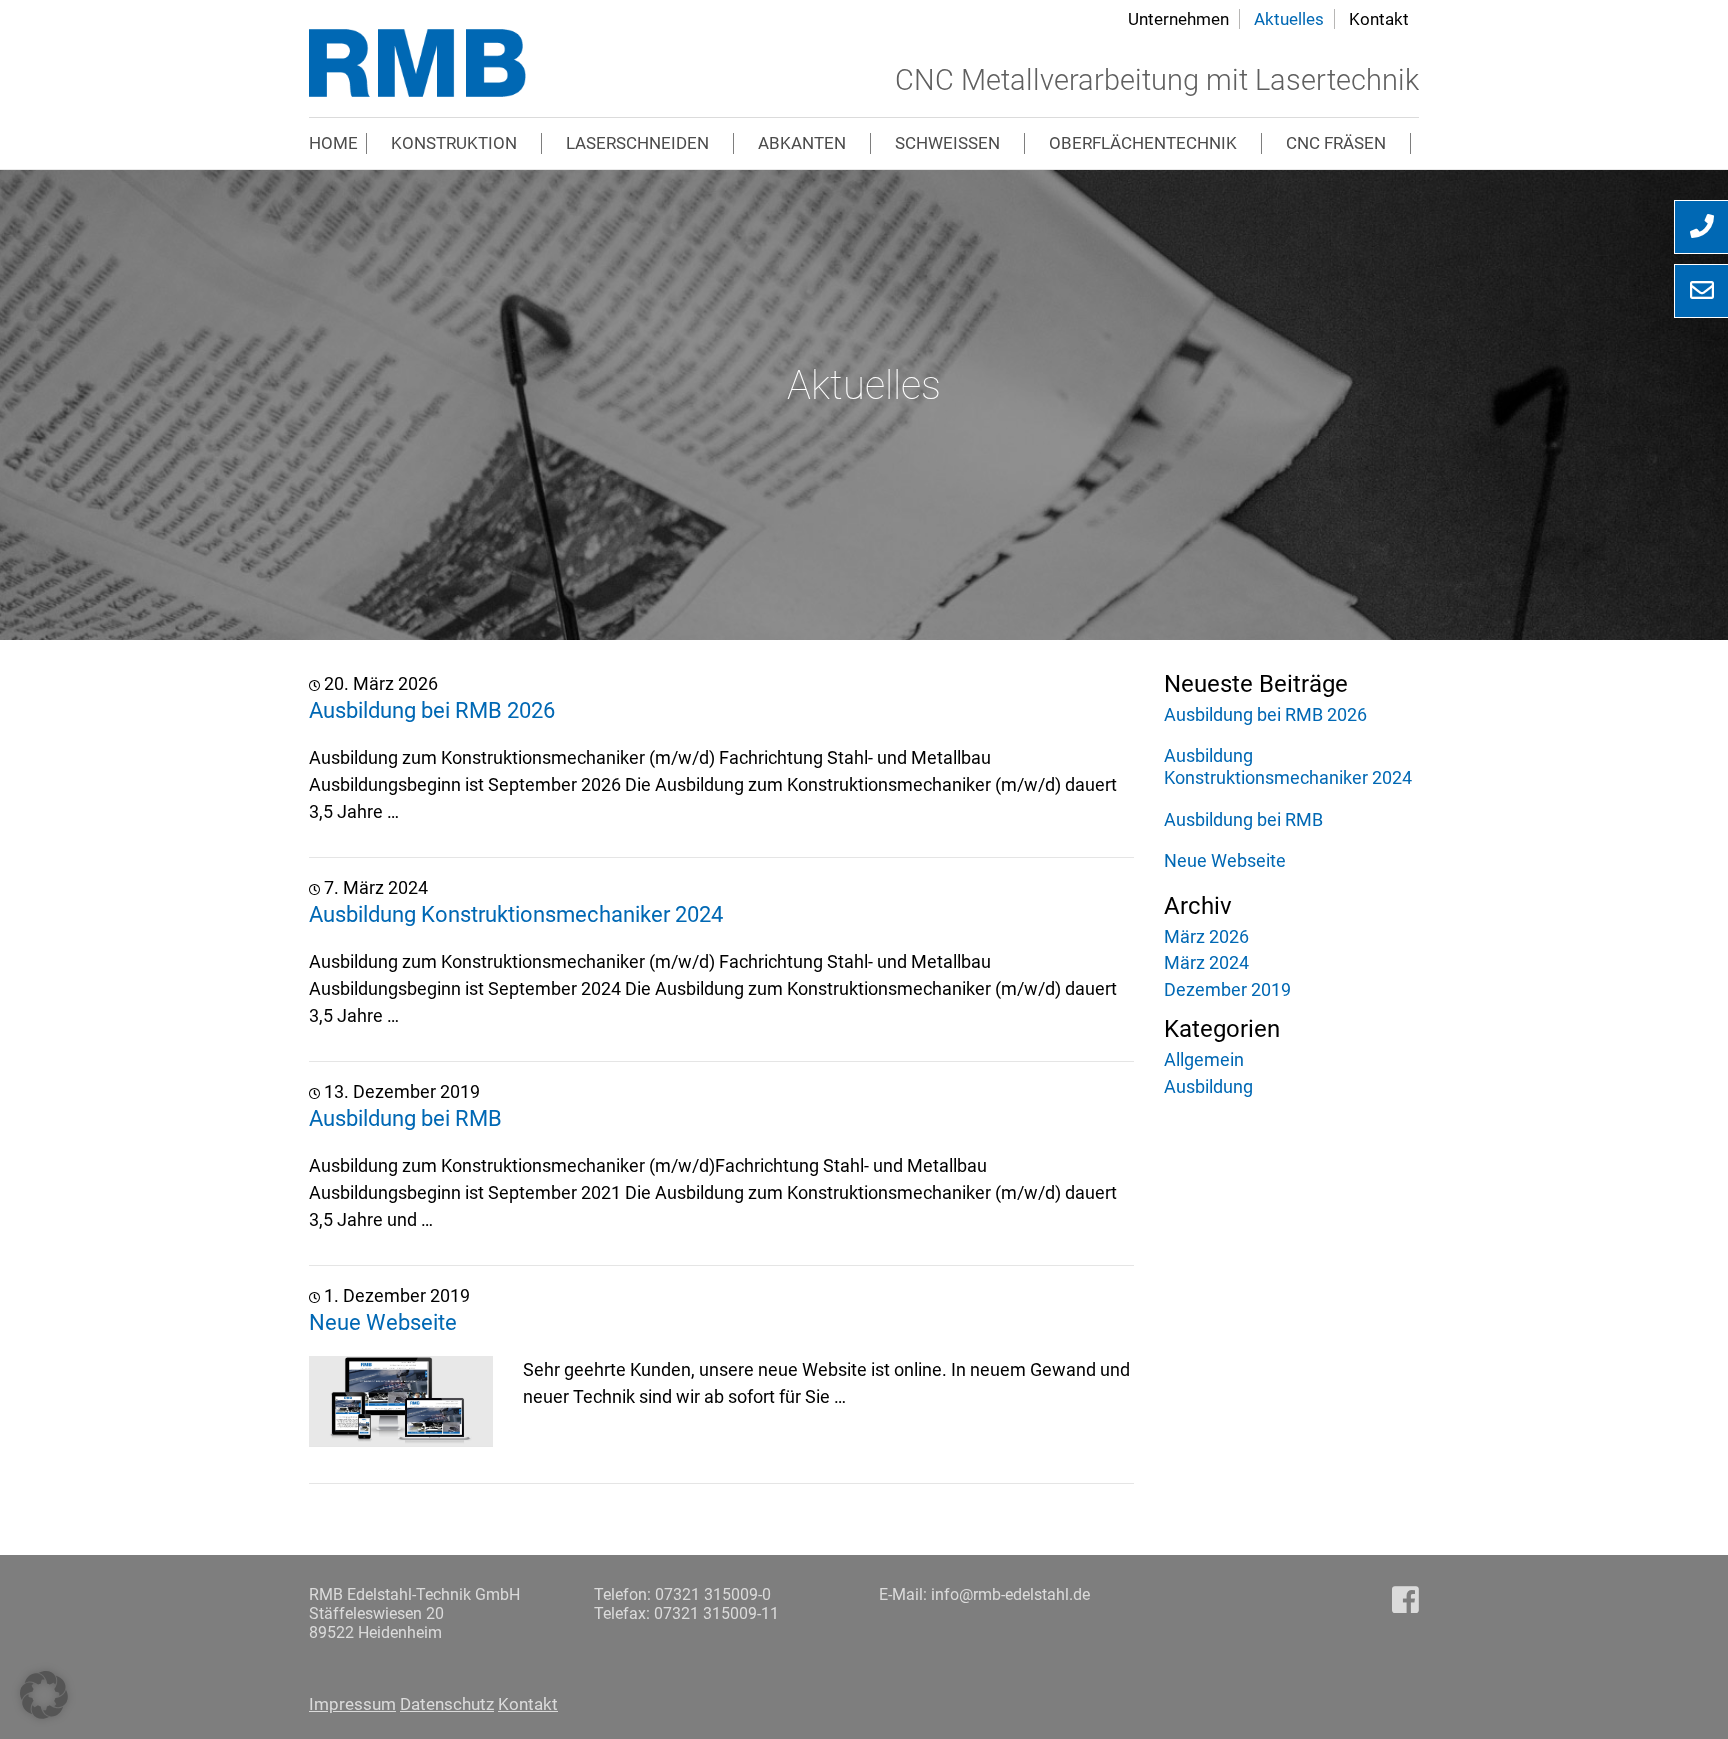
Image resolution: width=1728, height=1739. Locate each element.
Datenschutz (447, 1704)
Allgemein (1204, 1059)
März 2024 (1206, 962)
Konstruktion (454, 143)
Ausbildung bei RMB (405, 1118)
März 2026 (1206, 936)
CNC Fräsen (1336, 143)
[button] (44, 1695)
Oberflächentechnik (1143, 143)
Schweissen (947, 143)
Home (333, 143)
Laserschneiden (637, 143)
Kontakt (1379, 19)
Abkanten (802, 143)
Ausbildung (1208, 1086)
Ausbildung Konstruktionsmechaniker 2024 (516, 914)
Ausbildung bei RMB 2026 (432, 710)
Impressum (352, 1704)
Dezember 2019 (1227, 989)
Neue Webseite (383, 1322)
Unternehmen (1178, 19)
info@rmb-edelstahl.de (1010, 1594)
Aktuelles (1289, 19)
